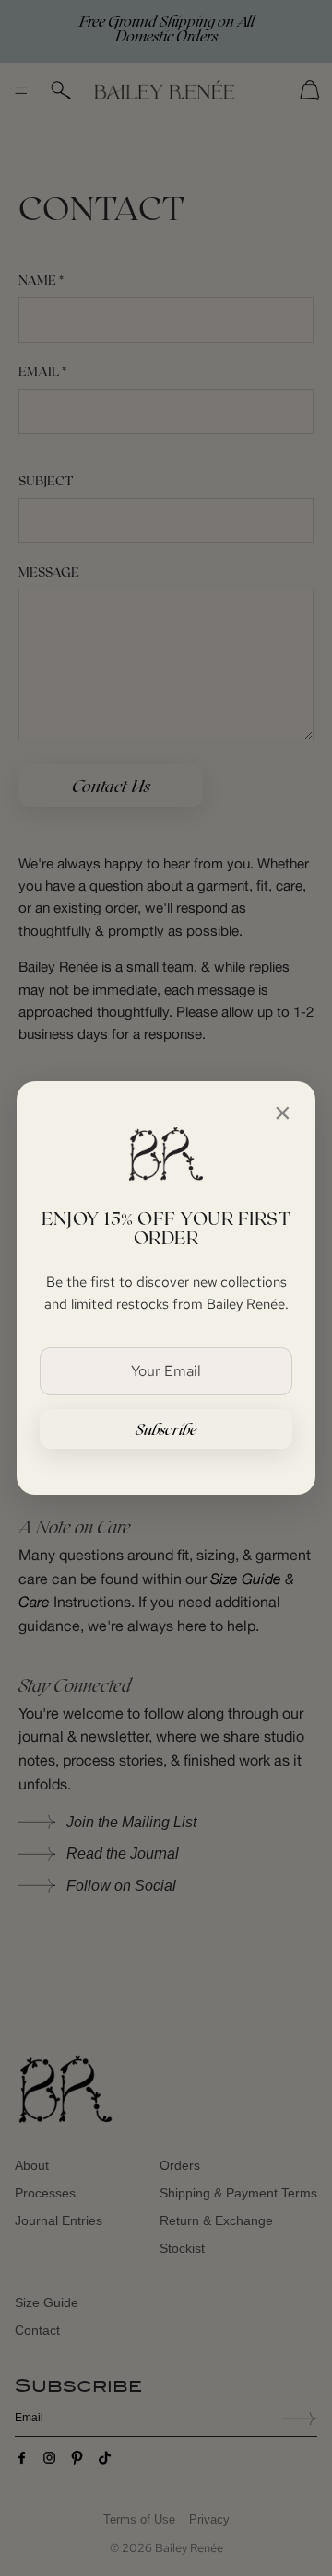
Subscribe (166, 1429)
